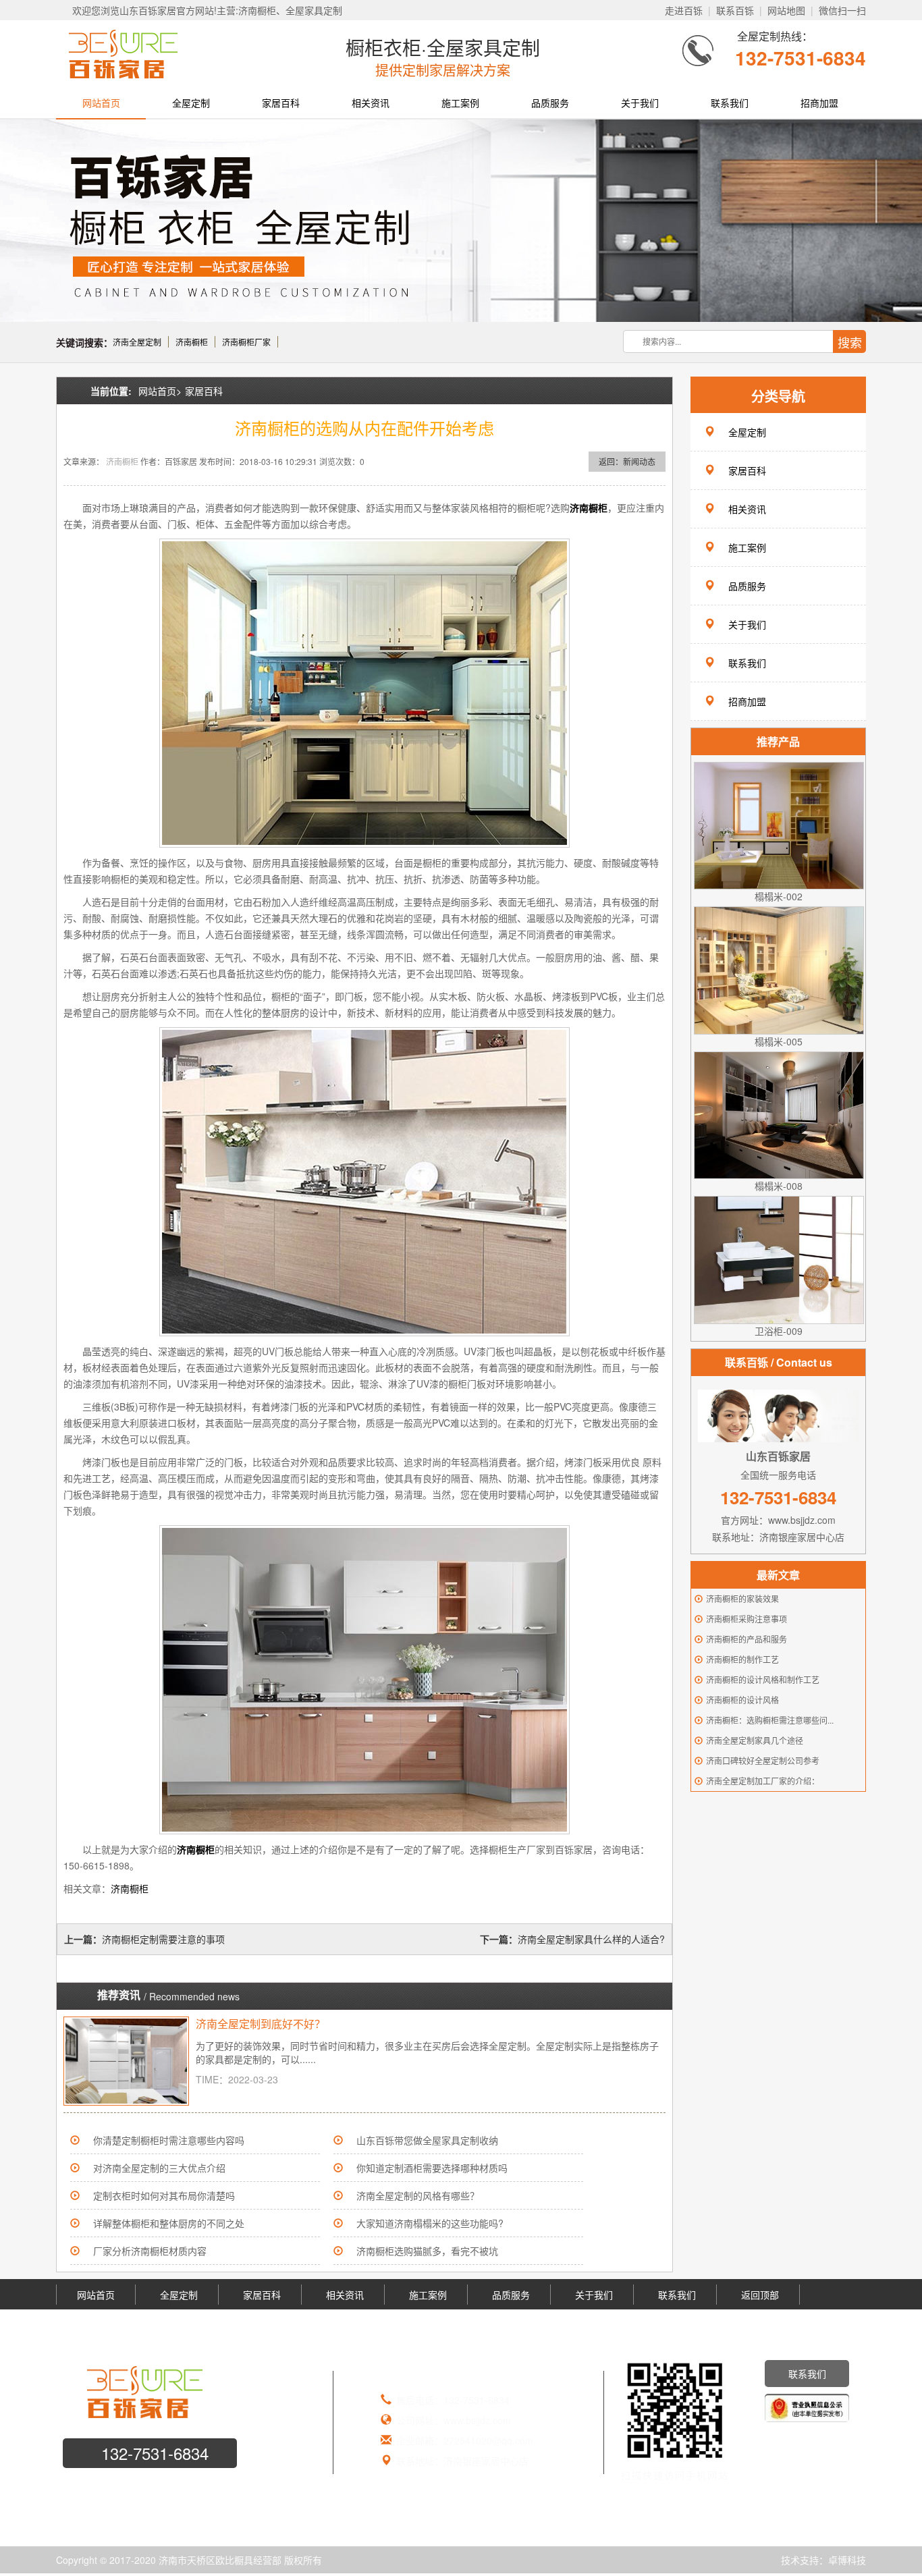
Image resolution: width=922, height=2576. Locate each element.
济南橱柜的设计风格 (742, 1700)
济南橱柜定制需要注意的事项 (163, 1939)
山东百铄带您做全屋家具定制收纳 (427, 2140)
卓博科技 (847, 2560)
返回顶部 (760, 2295)
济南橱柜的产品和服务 (747, 1639)
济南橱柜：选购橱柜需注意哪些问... (770, 1720)
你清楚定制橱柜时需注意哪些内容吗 (169, 2140)
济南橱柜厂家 (246, 342)
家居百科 (281, 103)
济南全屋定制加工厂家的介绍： (763, 1781)
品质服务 (550, 103)
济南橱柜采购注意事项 (747, 1619)
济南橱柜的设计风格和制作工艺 (763, 1679)
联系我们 (730, 103)
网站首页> (160, 391)
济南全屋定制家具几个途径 (755, 1740)
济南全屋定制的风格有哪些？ (418, 2195)
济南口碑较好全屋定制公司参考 (763, 1760)
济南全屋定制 (137, 342)
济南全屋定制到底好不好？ (261, 2024)
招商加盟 (819, 103)
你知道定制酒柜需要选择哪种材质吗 (432, 2168)
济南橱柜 (192, 342)
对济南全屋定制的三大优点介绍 (159, 2168)
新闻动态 (639, 461)
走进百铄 (684, 10)
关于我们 (640, 103)
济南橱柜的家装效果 (742, 1598)
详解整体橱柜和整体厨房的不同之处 (169, 2223)
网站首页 (101, 103)
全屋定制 (191, 103)
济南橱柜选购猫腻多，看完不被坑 (427, 2251)
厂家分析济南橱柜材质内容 (150, 2251)
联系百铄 (735, 10)
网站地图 (786, 10)
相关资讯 (371, 103)
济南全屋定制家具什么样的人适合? (591, 1939)
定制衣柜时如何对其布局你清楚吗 (164, 2195)
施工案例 (460, 103)
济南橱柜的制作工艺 (742, 1659)
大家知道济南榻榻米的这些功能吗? (430, 2223)
